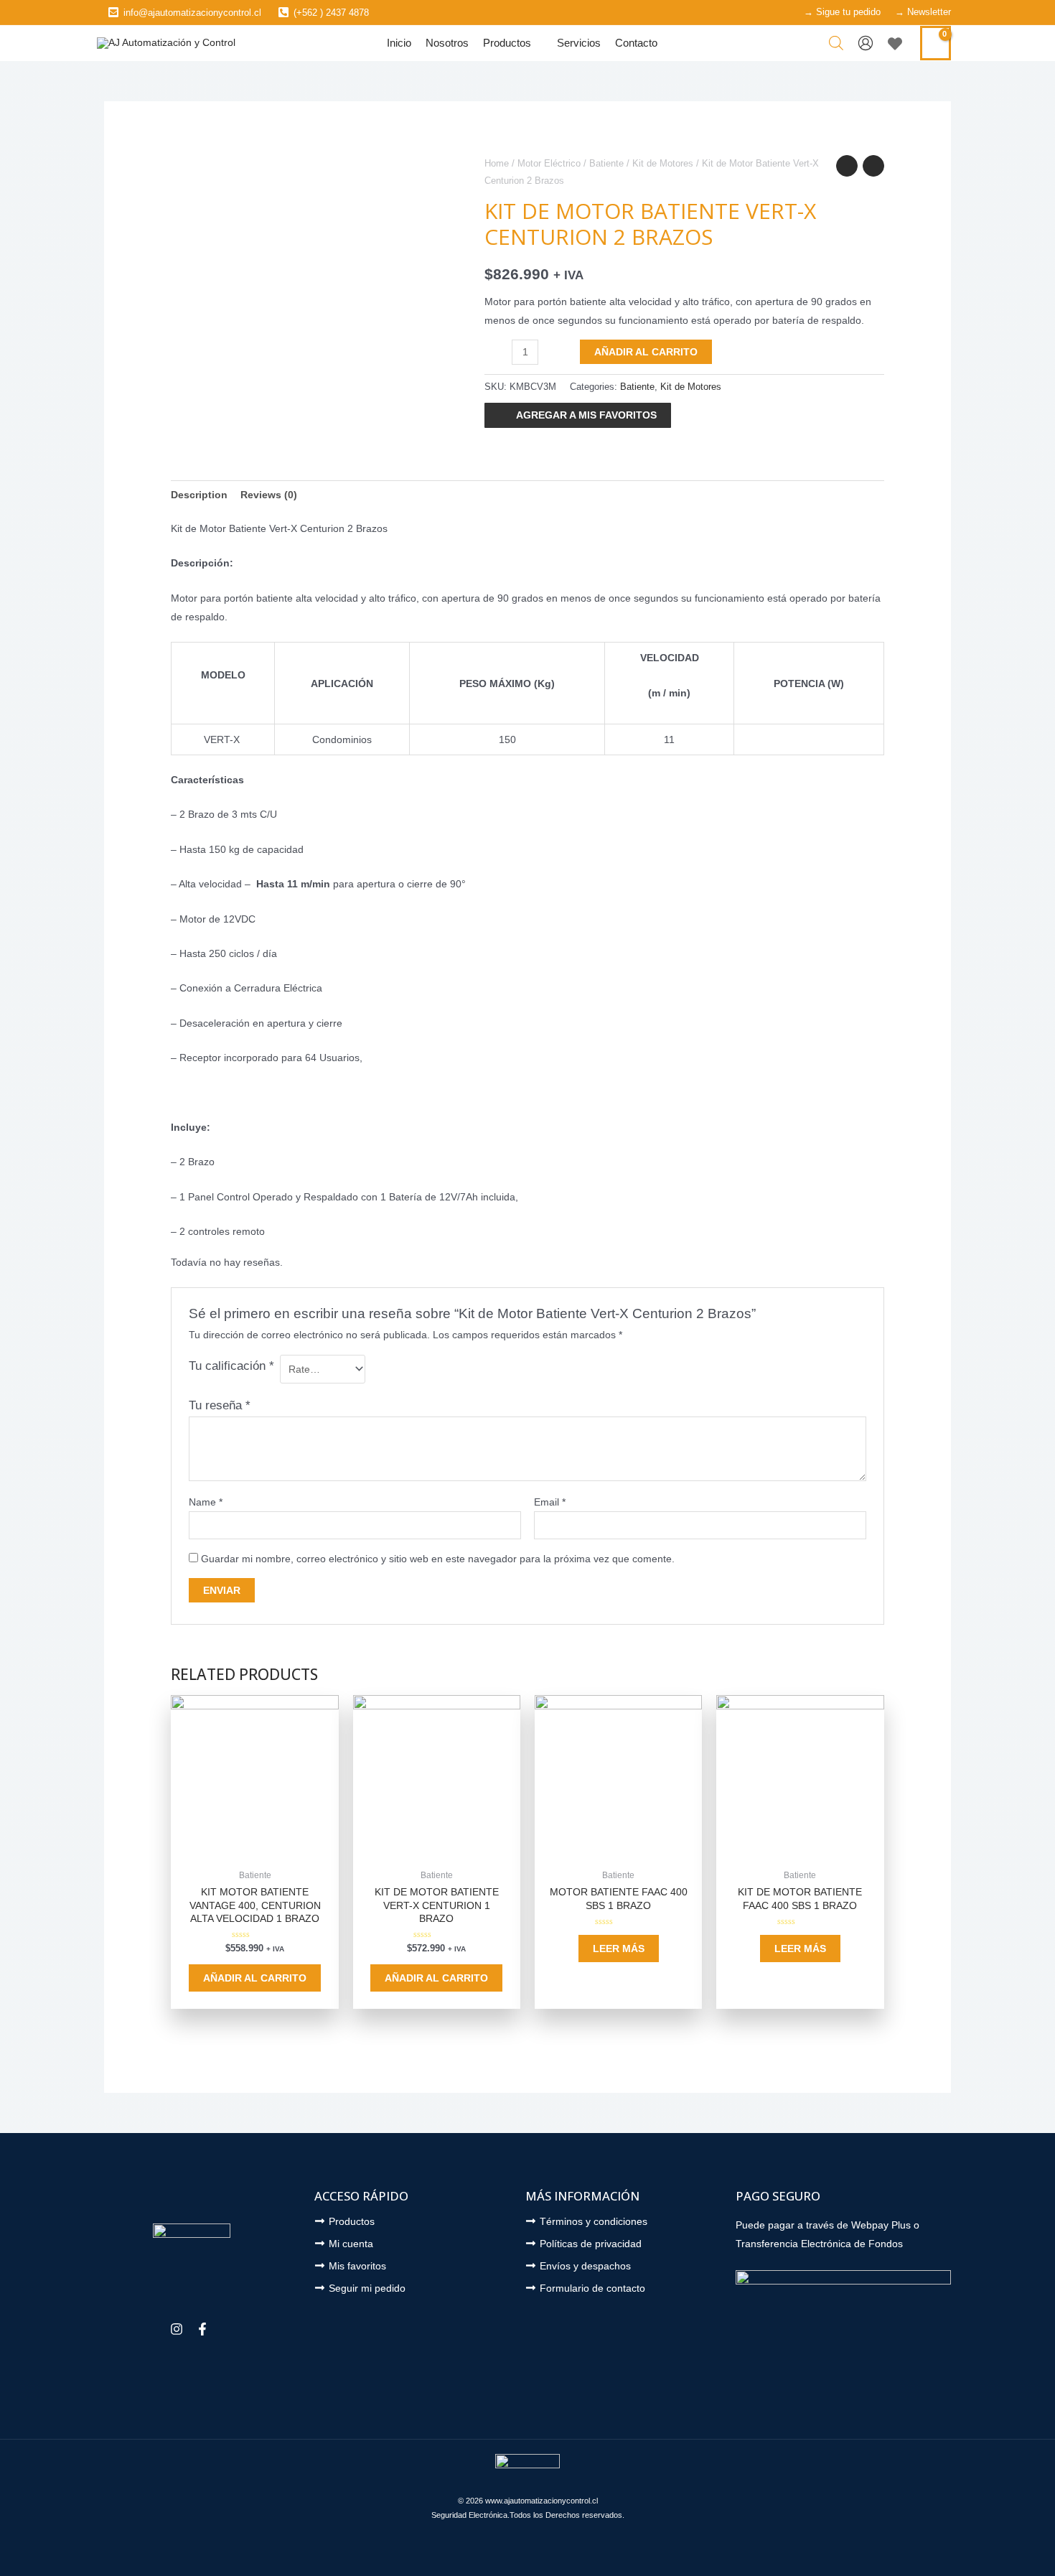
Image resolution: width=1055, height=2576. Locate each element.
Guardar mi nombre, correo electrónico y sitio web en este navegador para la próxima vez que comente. (438, 1559)
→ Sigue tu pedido (842, 12)
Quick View (255, 1852)
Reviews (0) (269, 495)
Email (550, 1502)
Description (199, 495)
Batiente (606, 163)
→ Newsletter (923, 12)
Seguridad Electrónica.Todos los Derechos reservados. (528, 2515)
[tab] (199, 495)
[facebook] (204, 2329)
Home (497, 163)
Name (206, 1502)
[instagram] (178, 2329)
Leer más (619, 1949)
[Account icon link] (866, 43)
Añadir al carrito (646, 352)
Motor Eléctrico (549, 163)
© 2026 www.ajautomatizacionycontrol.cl (528, 2501)
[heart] (897, 44)
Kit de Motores (663, 163)
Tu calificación (231, 1366)
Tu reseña (220, 1405)
